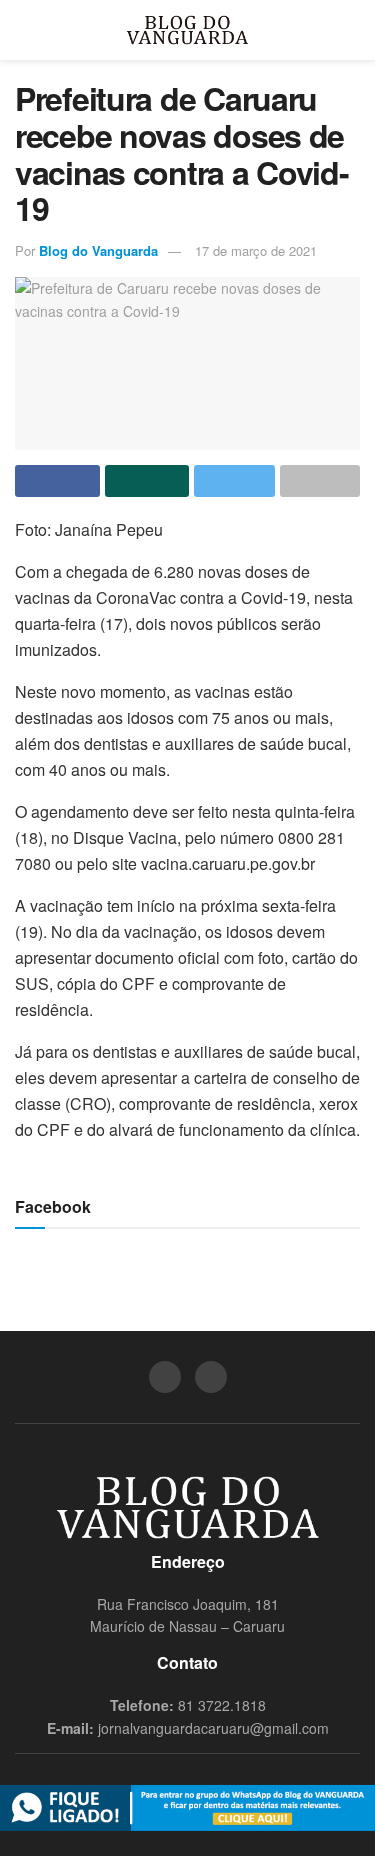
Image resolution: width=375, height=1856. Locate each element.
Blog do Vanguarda (98, 250)
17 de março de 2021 (256, 250)
